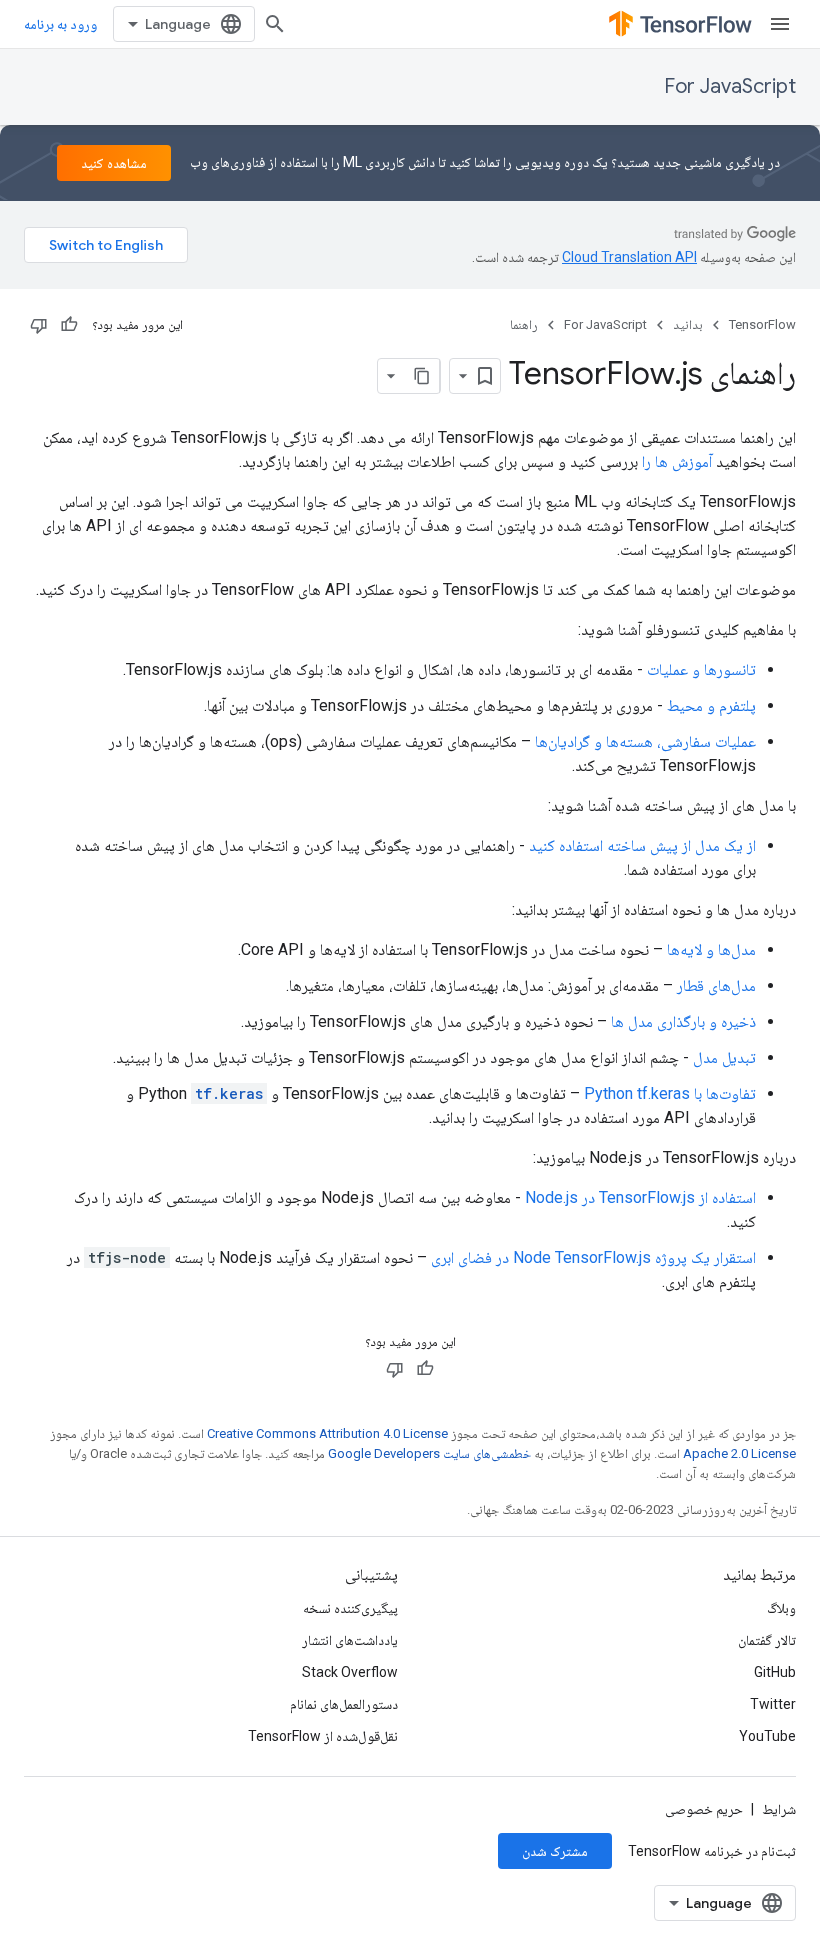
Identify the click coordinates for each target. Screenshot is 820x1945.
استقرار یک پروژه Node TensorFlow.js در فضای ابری (593, 1257)
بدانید (688, 324)
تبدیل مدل (724, 1057)
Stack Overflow (350, 1672)
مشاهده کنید (114, 163)
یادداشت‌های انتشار (350, 1640)
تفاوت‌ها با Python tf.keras (670, 1093)
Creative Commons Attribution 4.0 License (327, 1433)
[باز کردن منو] (780, 24)
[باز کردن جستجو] (275, 24)
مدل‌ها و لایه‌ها (711, 949)
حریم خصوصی (704, 1809)
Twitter (773, 1704)
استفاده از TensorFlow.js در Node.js (640, 1197)
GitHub (775, 1672)
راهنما (524, 324)
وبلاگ (781, 1608)
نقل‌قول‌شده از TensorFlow (323, 1736)
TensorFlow (762, 324)
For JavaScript (730, 86)
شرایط (779, 1809)
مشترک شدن (555, 1851)
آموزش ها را (677, 461)
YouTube (767, 1736)
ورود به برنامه (60, 24)
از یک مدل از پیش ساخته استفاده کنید (642, 845)
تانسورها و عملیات (701, 669)
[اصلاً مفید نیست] (39, 325)
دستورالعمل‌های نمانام (344, 1704)
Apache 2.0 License (739, 1453)
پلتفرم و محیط (711, 705)
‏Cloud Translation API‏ (629, 257)
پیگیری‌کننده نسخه (350, 1608)
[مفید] (69, 325)
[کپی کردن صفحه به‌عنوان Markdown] (422, 376)
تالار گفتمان (767, 1640)
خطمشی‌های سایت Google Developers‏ (429, 1453)
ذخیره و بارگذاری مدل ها (683, 1021)
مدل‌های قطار (716, 985)
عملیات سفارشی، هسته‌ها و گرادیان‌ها (645, 741)
